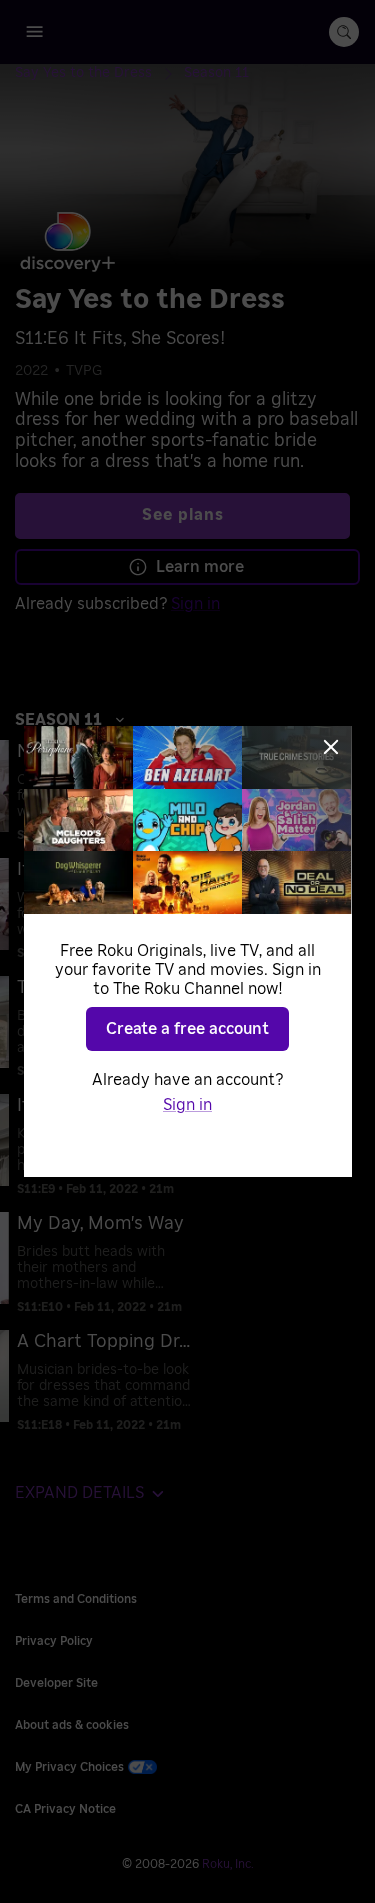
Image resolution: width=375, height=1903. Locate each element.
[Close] (331, 747)
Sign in (187, 1105)
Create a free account (187, 1029)
